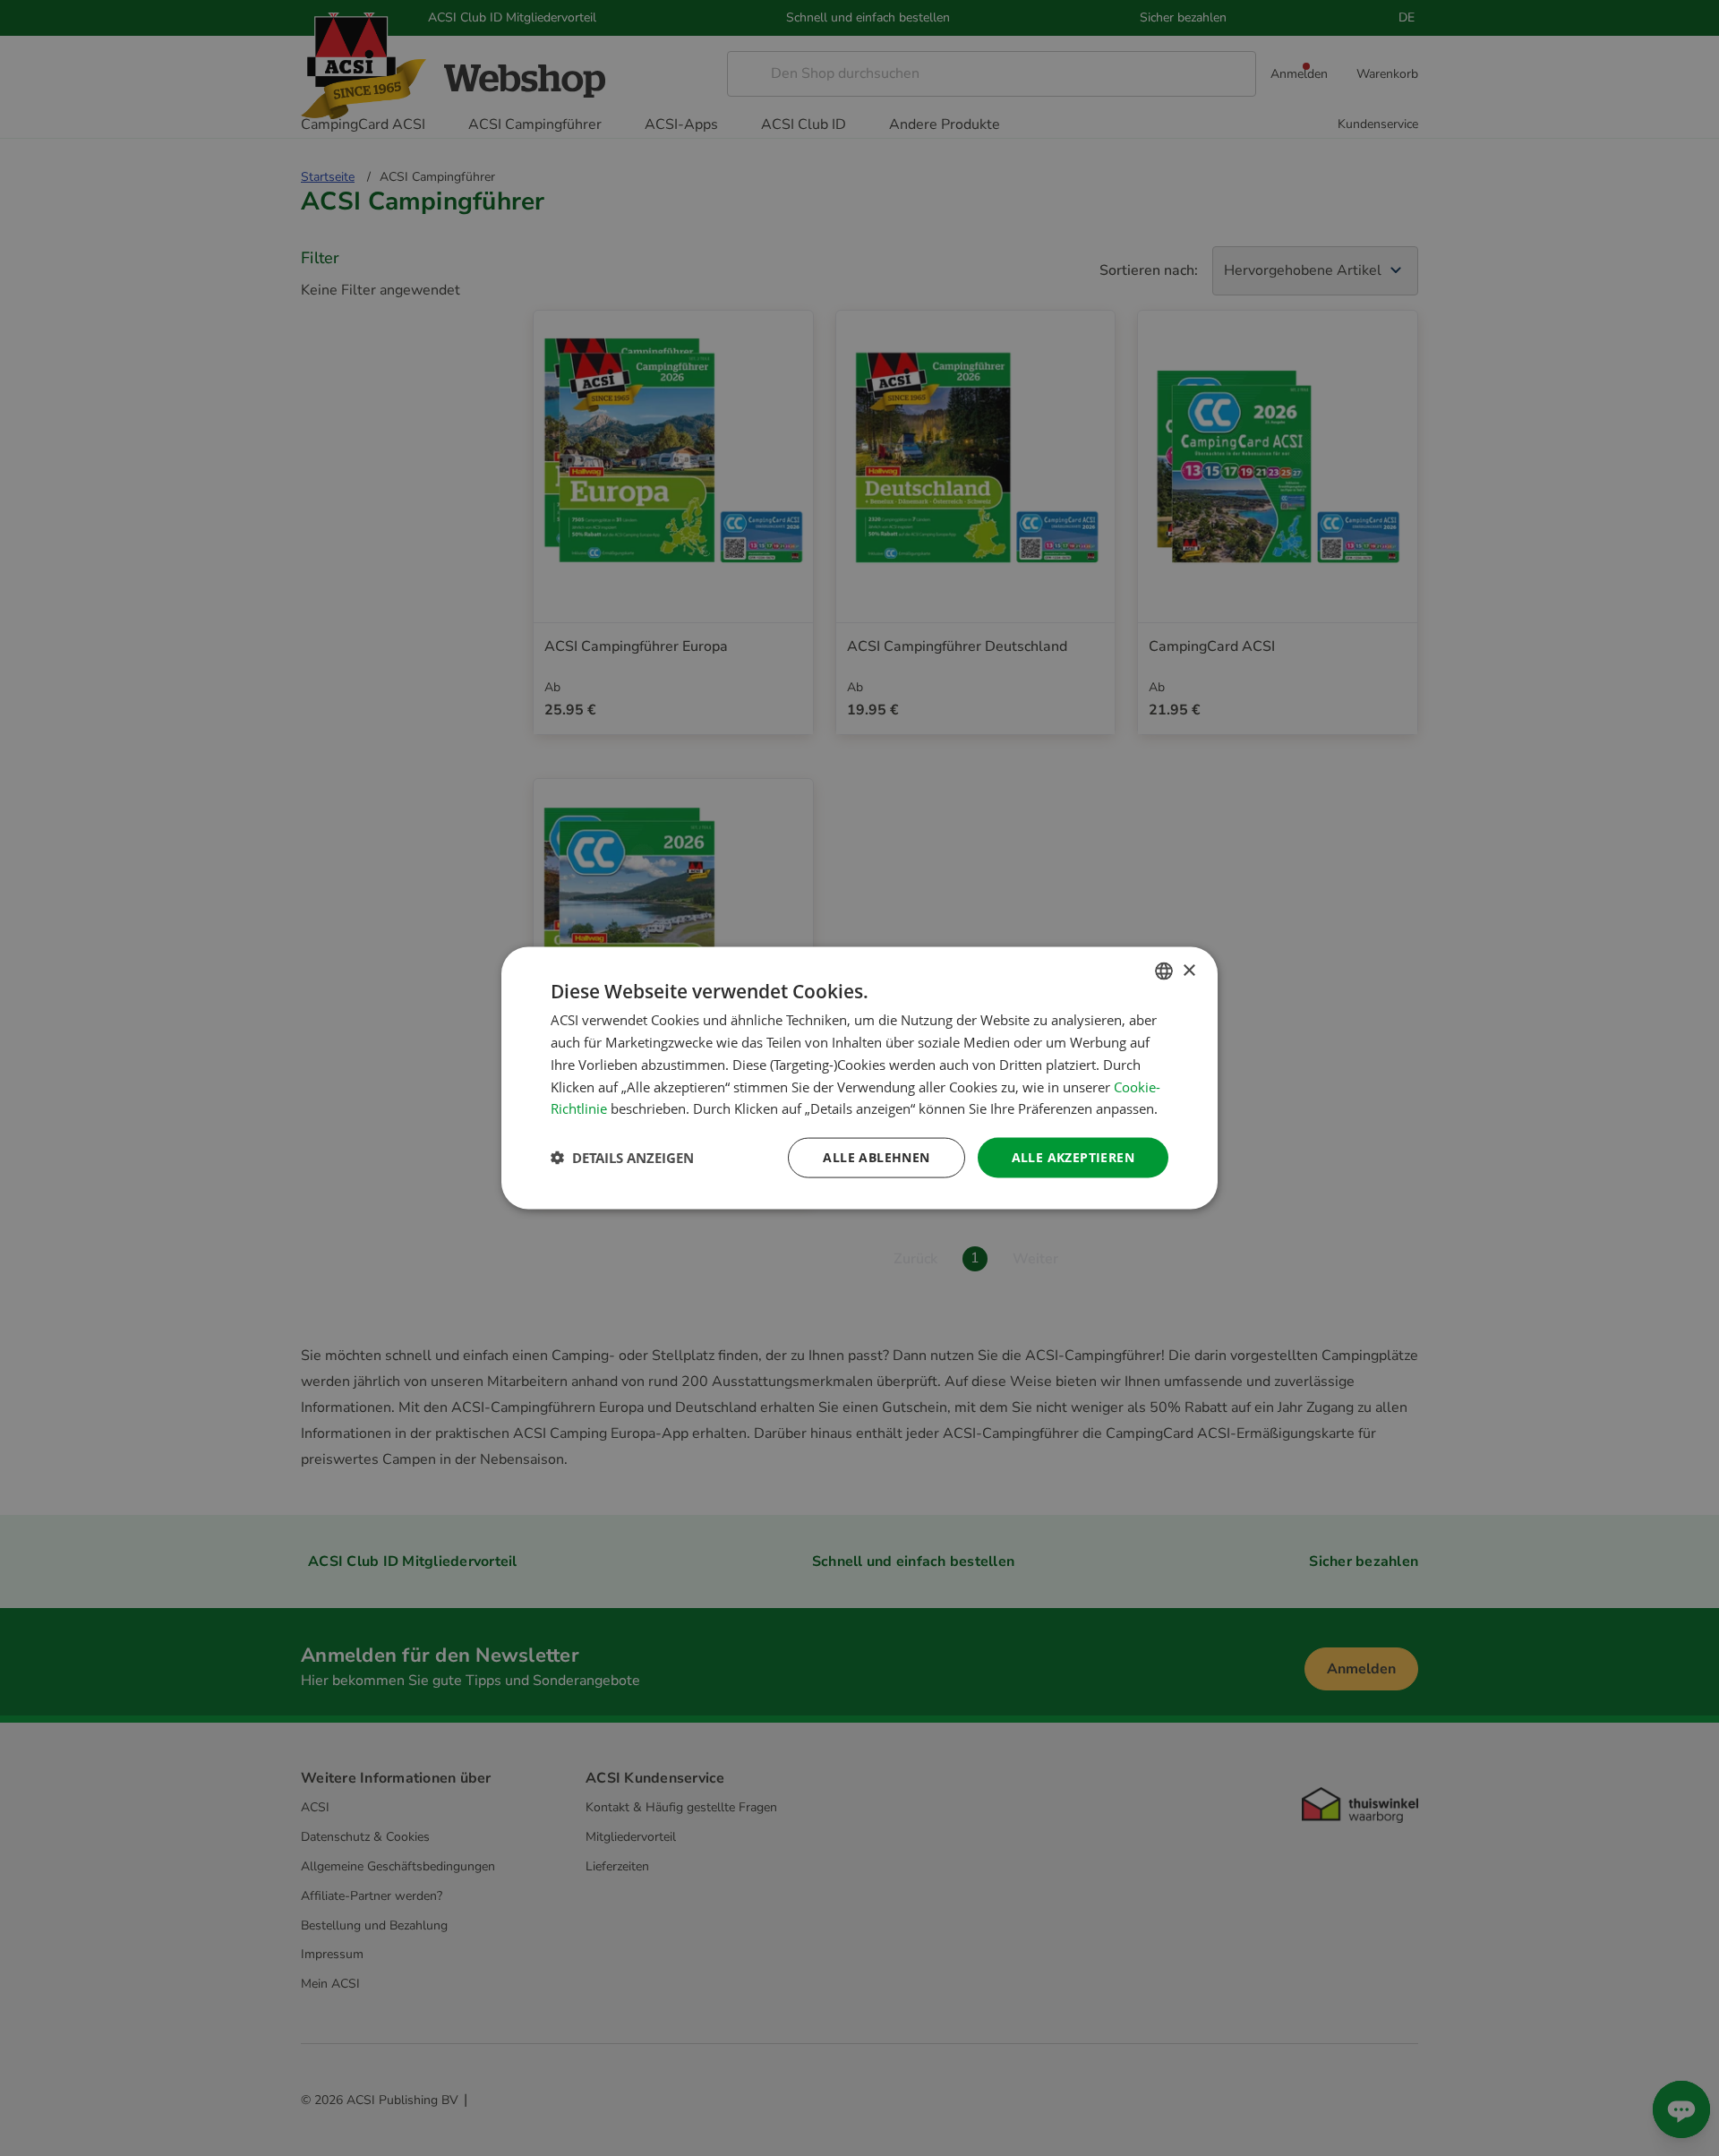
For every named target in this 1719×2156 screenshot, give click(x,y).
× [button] (1189, 970)
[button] (622, 1158)
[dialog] (859, 1078)
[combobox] (1164, 971)
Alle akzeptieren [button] (1073, 1157)
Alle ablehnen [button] (876, 1157)
